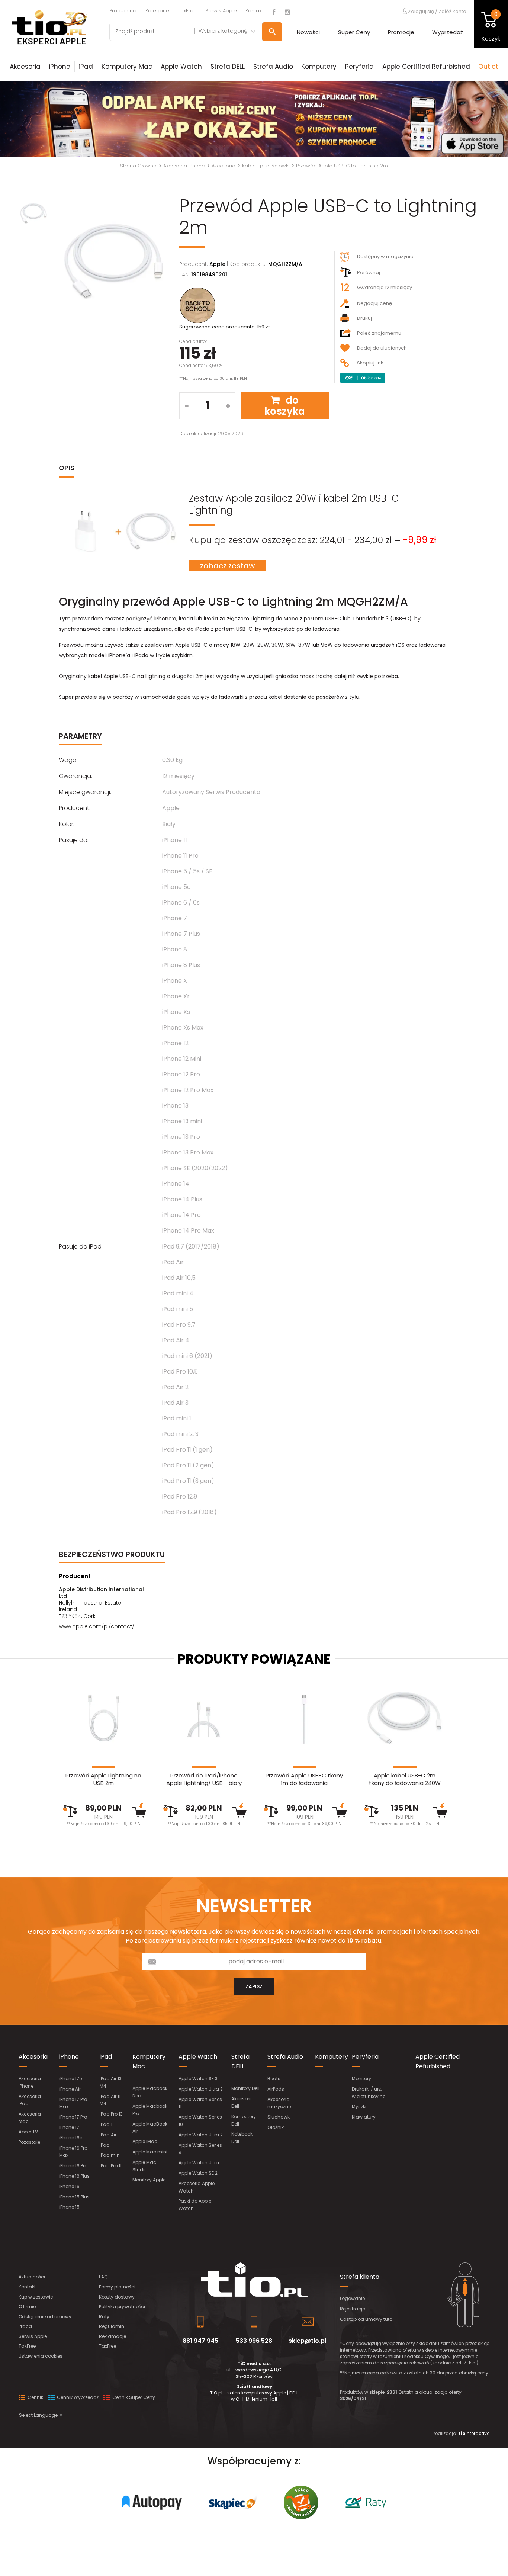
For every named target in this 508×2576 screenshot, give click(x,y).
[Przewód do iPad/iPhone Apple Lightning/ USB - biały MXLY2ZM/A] (204, 1718)
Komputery (319, 67)
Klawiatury (364, 2117)
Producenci (123, 11)
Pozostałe (29, 2142)
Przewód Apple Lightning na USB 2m (103, 1779)
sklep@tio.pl (307, 2341)
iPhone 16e (71, 2138)
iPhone (60, 67)
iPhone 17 (69, 2127)
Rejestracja (353, 2309)
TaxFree (187, 11)
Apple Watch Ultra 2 (201, 2135)
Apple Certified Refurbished (426, 67)
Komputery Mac (127, 67)
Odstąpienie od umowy (45, 2317)
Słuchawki (279, 2117)
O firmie (27, 2307)
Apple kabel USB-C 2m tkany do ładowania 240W (405, 1779)
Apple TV (28, 2132)
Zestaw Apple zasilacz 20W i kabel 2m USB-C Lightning (294, 504)
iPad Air (108, 2135)
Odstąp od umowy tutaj (367, 2319)
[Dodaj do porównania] (70, 1811)
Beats (274, 2079)
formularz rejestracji (239, 1941)
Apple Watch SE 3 (198, 2079)
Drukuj (364, 318)
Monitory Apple (149, 2180)
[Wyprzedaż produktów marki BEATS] (254, 119)
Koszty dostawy (117, 2297)
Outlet (488, 67)
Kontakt (254, 11)
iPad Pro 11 (111, 2166)
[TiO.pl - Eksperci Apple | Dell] (49, 27)
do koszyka (285, 406)
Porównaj (369, 272)
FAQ (103, 2277)
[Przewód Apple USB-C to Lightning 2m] (114, 263)
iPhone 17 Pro (73, 2117)
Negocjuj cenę (374, 303)
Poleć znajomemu (379, 333)
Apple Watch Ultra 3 (201, 2089)
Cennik (35, 2397)
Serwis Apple (221, 11)
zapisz (254, 1986)
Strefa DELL (228, 67)
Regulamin (112, 2326)
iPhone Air (70, 2089)
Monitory (361, 2079)
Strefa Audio (273, 67)
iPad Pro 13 (111, 2114)
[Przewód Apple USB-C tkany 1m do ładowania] (304, 1718)
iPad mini (110, 2155)
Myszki (359, 2106)
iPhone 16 (69, 2186)
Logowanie (352, 2298)
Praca (25, 2326)
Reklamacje (112, 2336)
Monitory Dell (245, 2088)
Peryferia (359, 67)
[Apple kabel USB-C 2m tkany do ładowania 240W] (405, 1718)
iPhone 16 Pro (73, 2166)
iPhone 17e (70, 2079)
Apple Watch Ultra (199, 2163)
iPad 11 (107, 2124)
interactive (474, 2433)
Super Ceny (354, 32)
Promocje (401, 32)
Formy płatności (117, 2287)
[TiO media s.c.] (254, 2280)
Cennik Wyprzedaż (77, 2397)
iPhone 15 (69, 2207)
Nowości (308, 32)
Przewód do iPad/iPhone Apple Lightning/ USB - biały (204, 1779)
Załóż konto (452, 11)
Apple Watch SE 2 (198, 2173)
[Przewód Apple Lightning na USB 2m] (103, 1718)
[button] (38, 119)
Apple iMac (145, 2141)
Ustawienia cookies (41, 2356)
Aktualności (32, 2277)
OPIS (67, 468)
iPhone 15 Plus (74, 2197)
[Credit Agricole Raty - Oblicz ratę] (363, 378)
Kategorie (157, 11)
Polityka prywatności (122, 2307)
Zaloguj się (420, 11)
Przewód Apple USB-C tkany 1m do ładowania (304, 1779)
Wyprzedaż (448, 32)
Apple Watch (181, 67)
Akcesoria (25, 67)
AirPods (276, 2089)
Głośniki (276, 2127)
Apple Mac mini (150, 2152)
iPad (86, 67)
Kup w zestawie (36, 2297)
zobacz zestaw (227, 566)
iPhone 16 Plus (74, 2176)
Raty (104, 2317)
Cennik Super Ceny (133, 2397)
